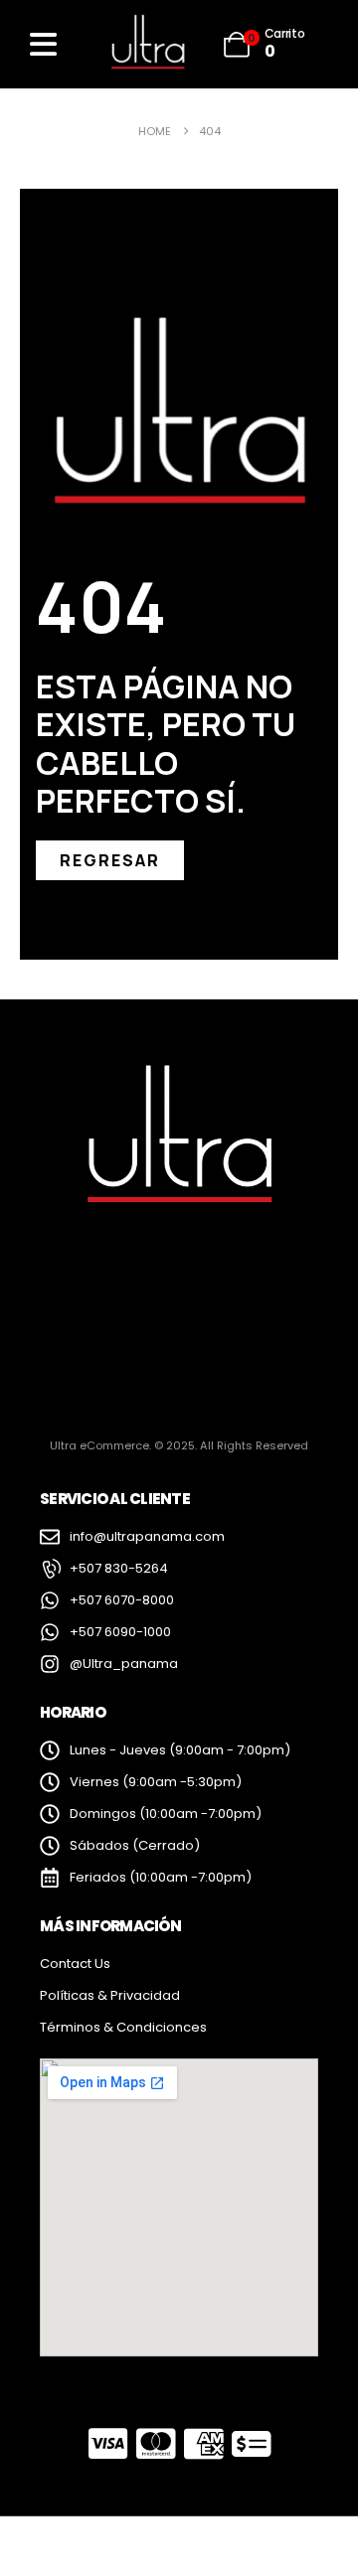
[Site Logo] (147, 44)
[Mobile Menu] (43, 44)
